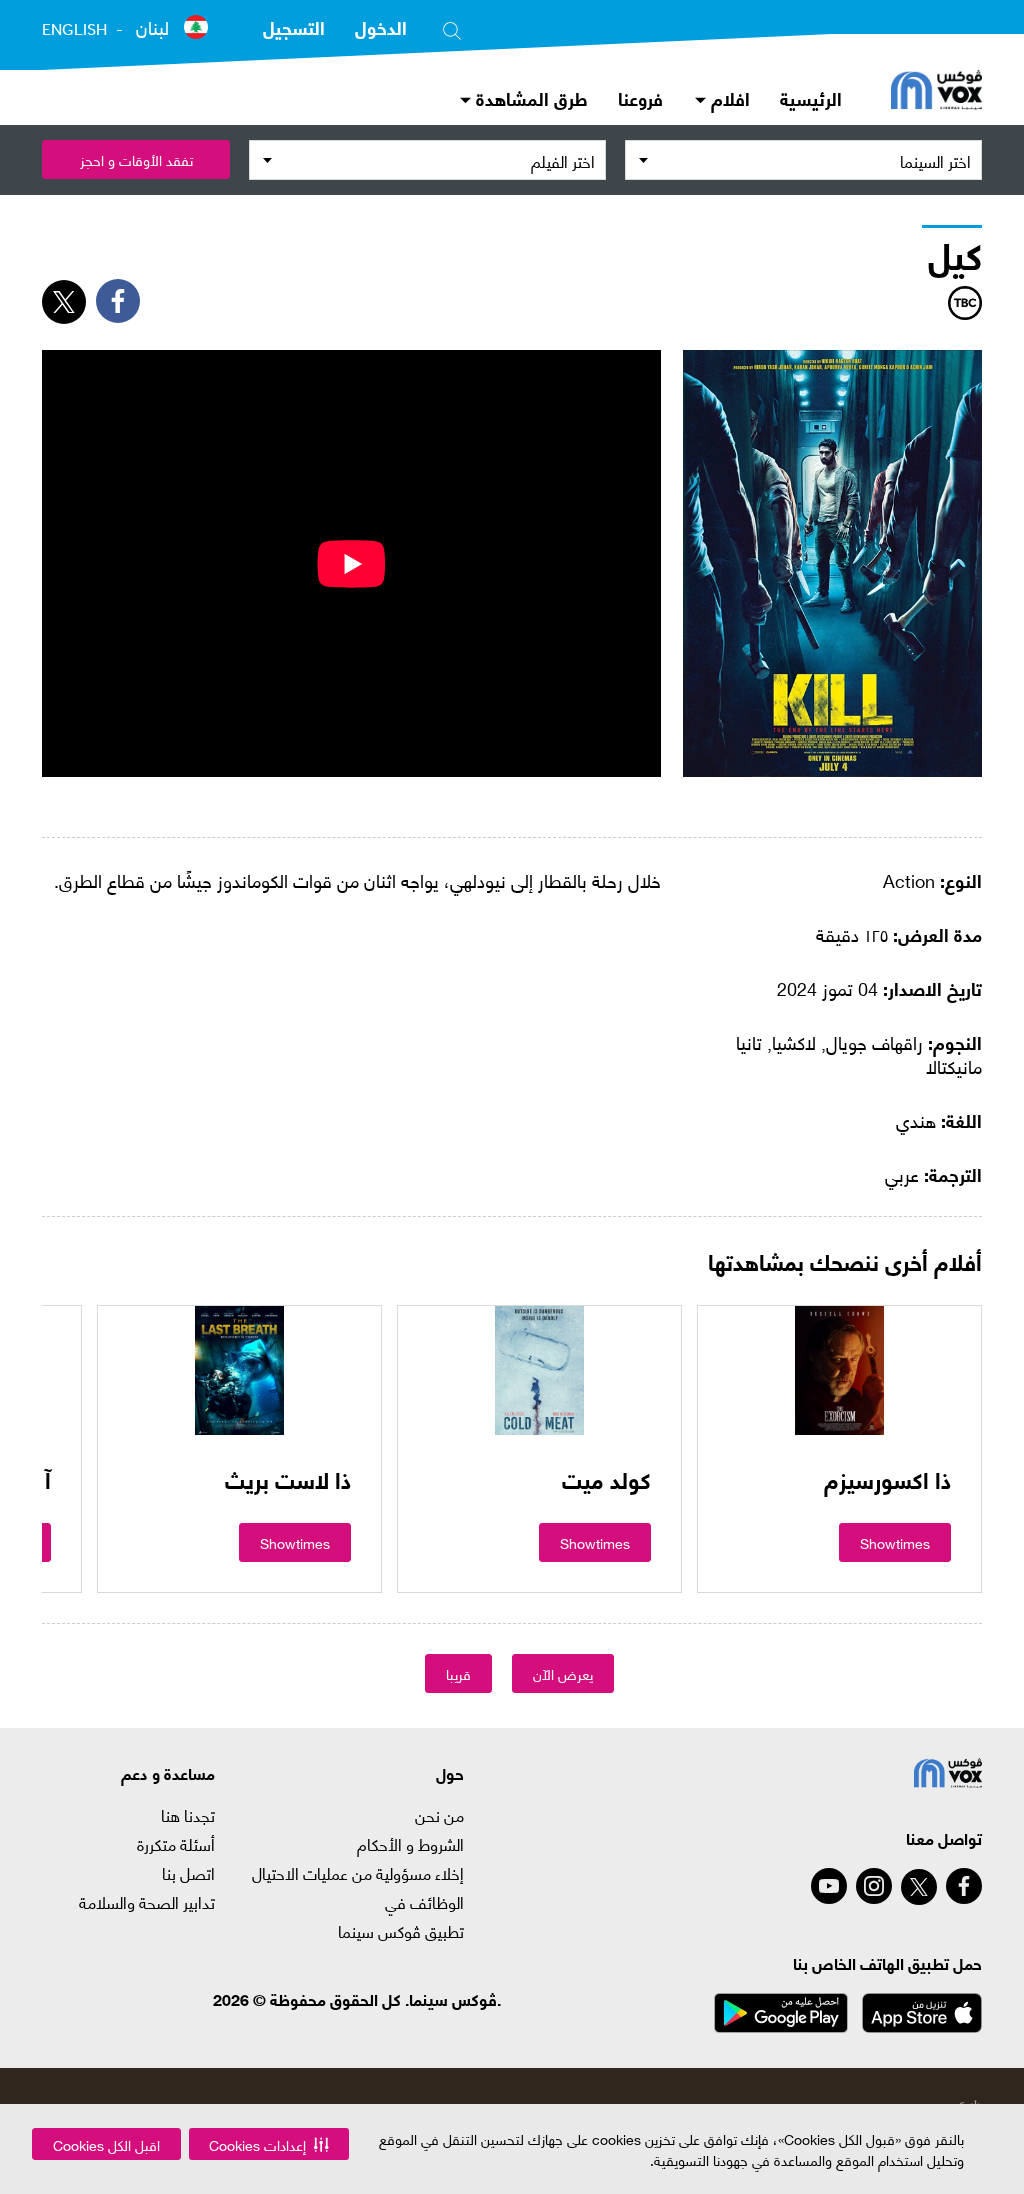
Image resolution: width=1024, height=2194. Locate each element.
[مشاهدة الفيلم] (839, 1370)
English (74, 29)
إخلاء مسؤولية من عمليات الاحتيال (358, 1873)
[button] (269, 2144)
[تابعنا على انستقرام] (874, 1886)
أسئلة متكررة (176, 1844)
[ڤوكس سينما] (936, 92)
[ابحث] (452, 27)
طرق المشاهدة (529, 97)
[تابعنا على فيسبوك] (964, 1886)
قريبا (458, 1673)
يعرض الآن (563, 1673)
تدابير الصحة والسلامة (147, 1902)
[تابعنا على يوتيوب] (829, 1886)
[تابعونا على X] (919, 1887)
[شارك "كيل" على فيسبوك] (118, 301)
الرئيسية (811, 97)
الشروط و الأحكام (410, 1844)
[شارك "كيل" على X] (64, 302)
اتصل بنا (188, 1873)
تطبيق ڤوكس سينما (401, 1931)
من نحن (439, 1815)
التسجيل (294, 26)
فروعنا (640, 97)
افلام (728, 97)
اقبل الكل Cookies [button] (106, 2144)
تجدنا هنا (188, 1815)
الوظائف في (424, 1902)
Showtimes (895, 1542)
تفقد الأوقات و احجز (136, 159)
